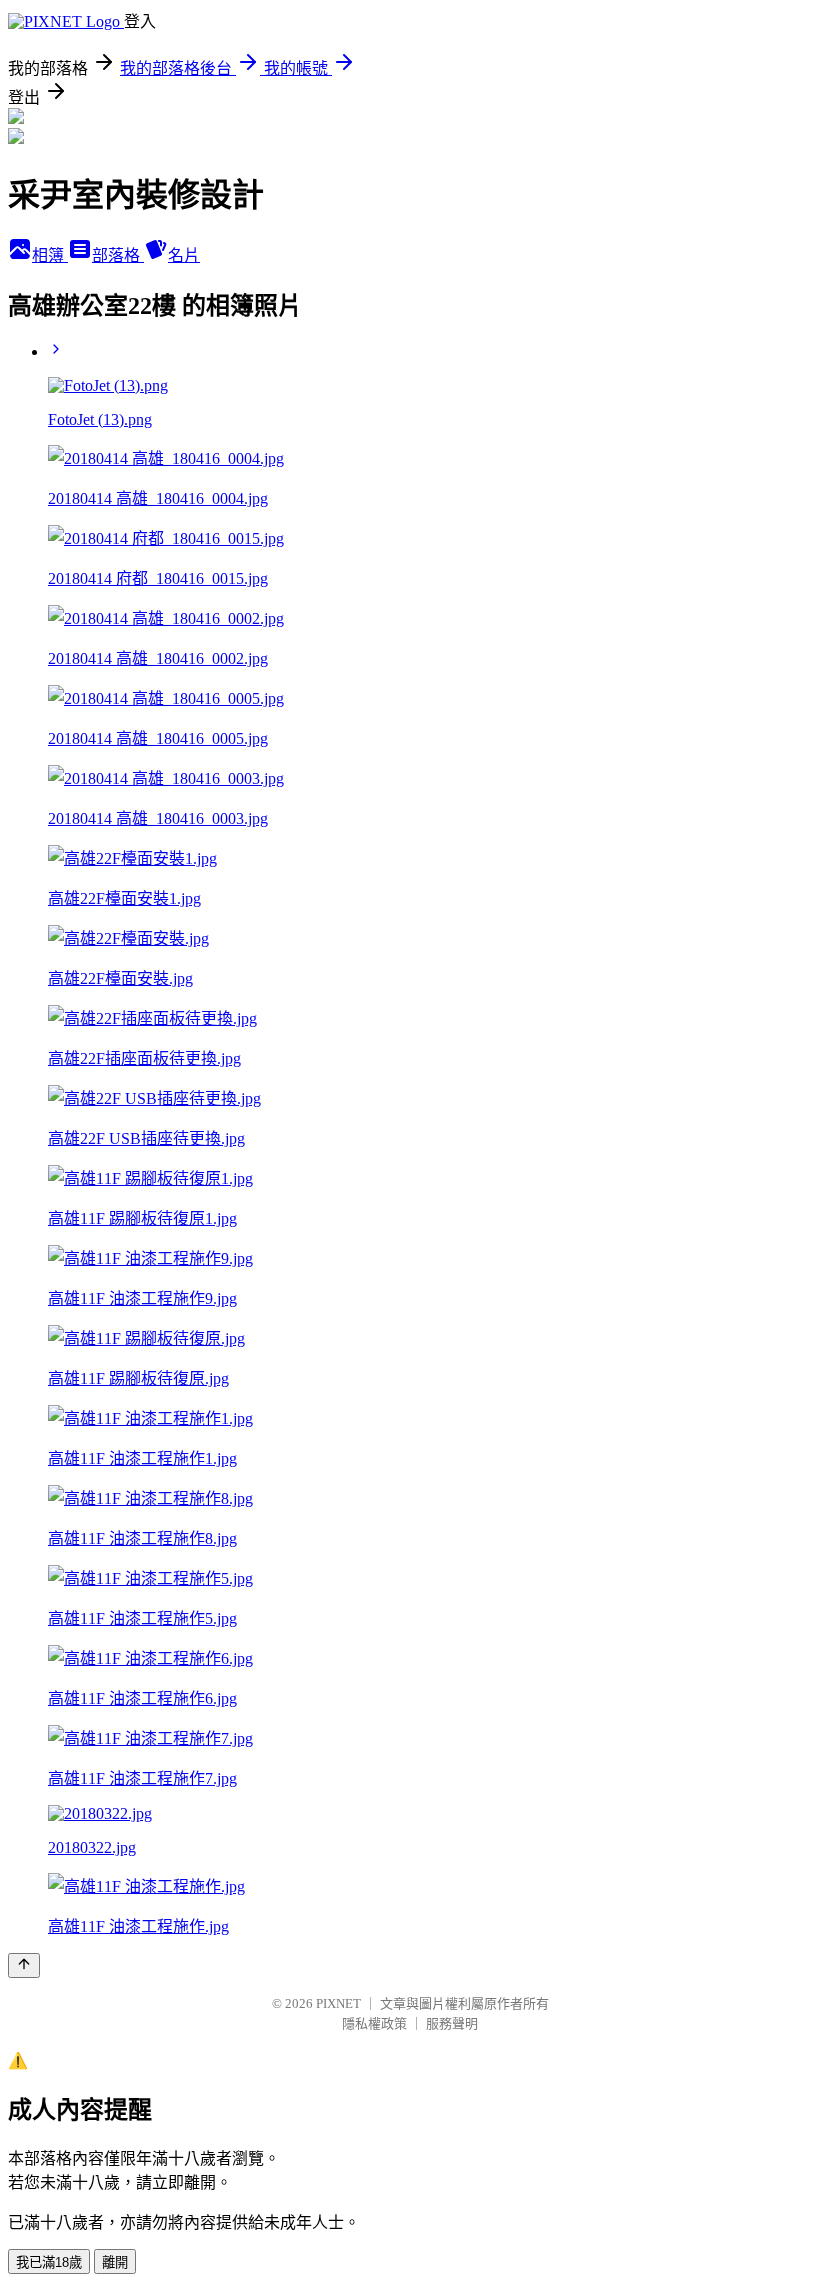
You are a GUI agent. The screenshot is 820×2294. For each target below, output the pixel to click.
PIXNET (338, 2003)
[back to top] (24, 1965)
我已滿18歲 (49, 2262)
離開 (115, 2262)
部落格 (118, 255)
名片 (184, 255)
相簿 (50, 255)
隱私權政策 (374, 2023)
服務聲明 (452, 2023)
